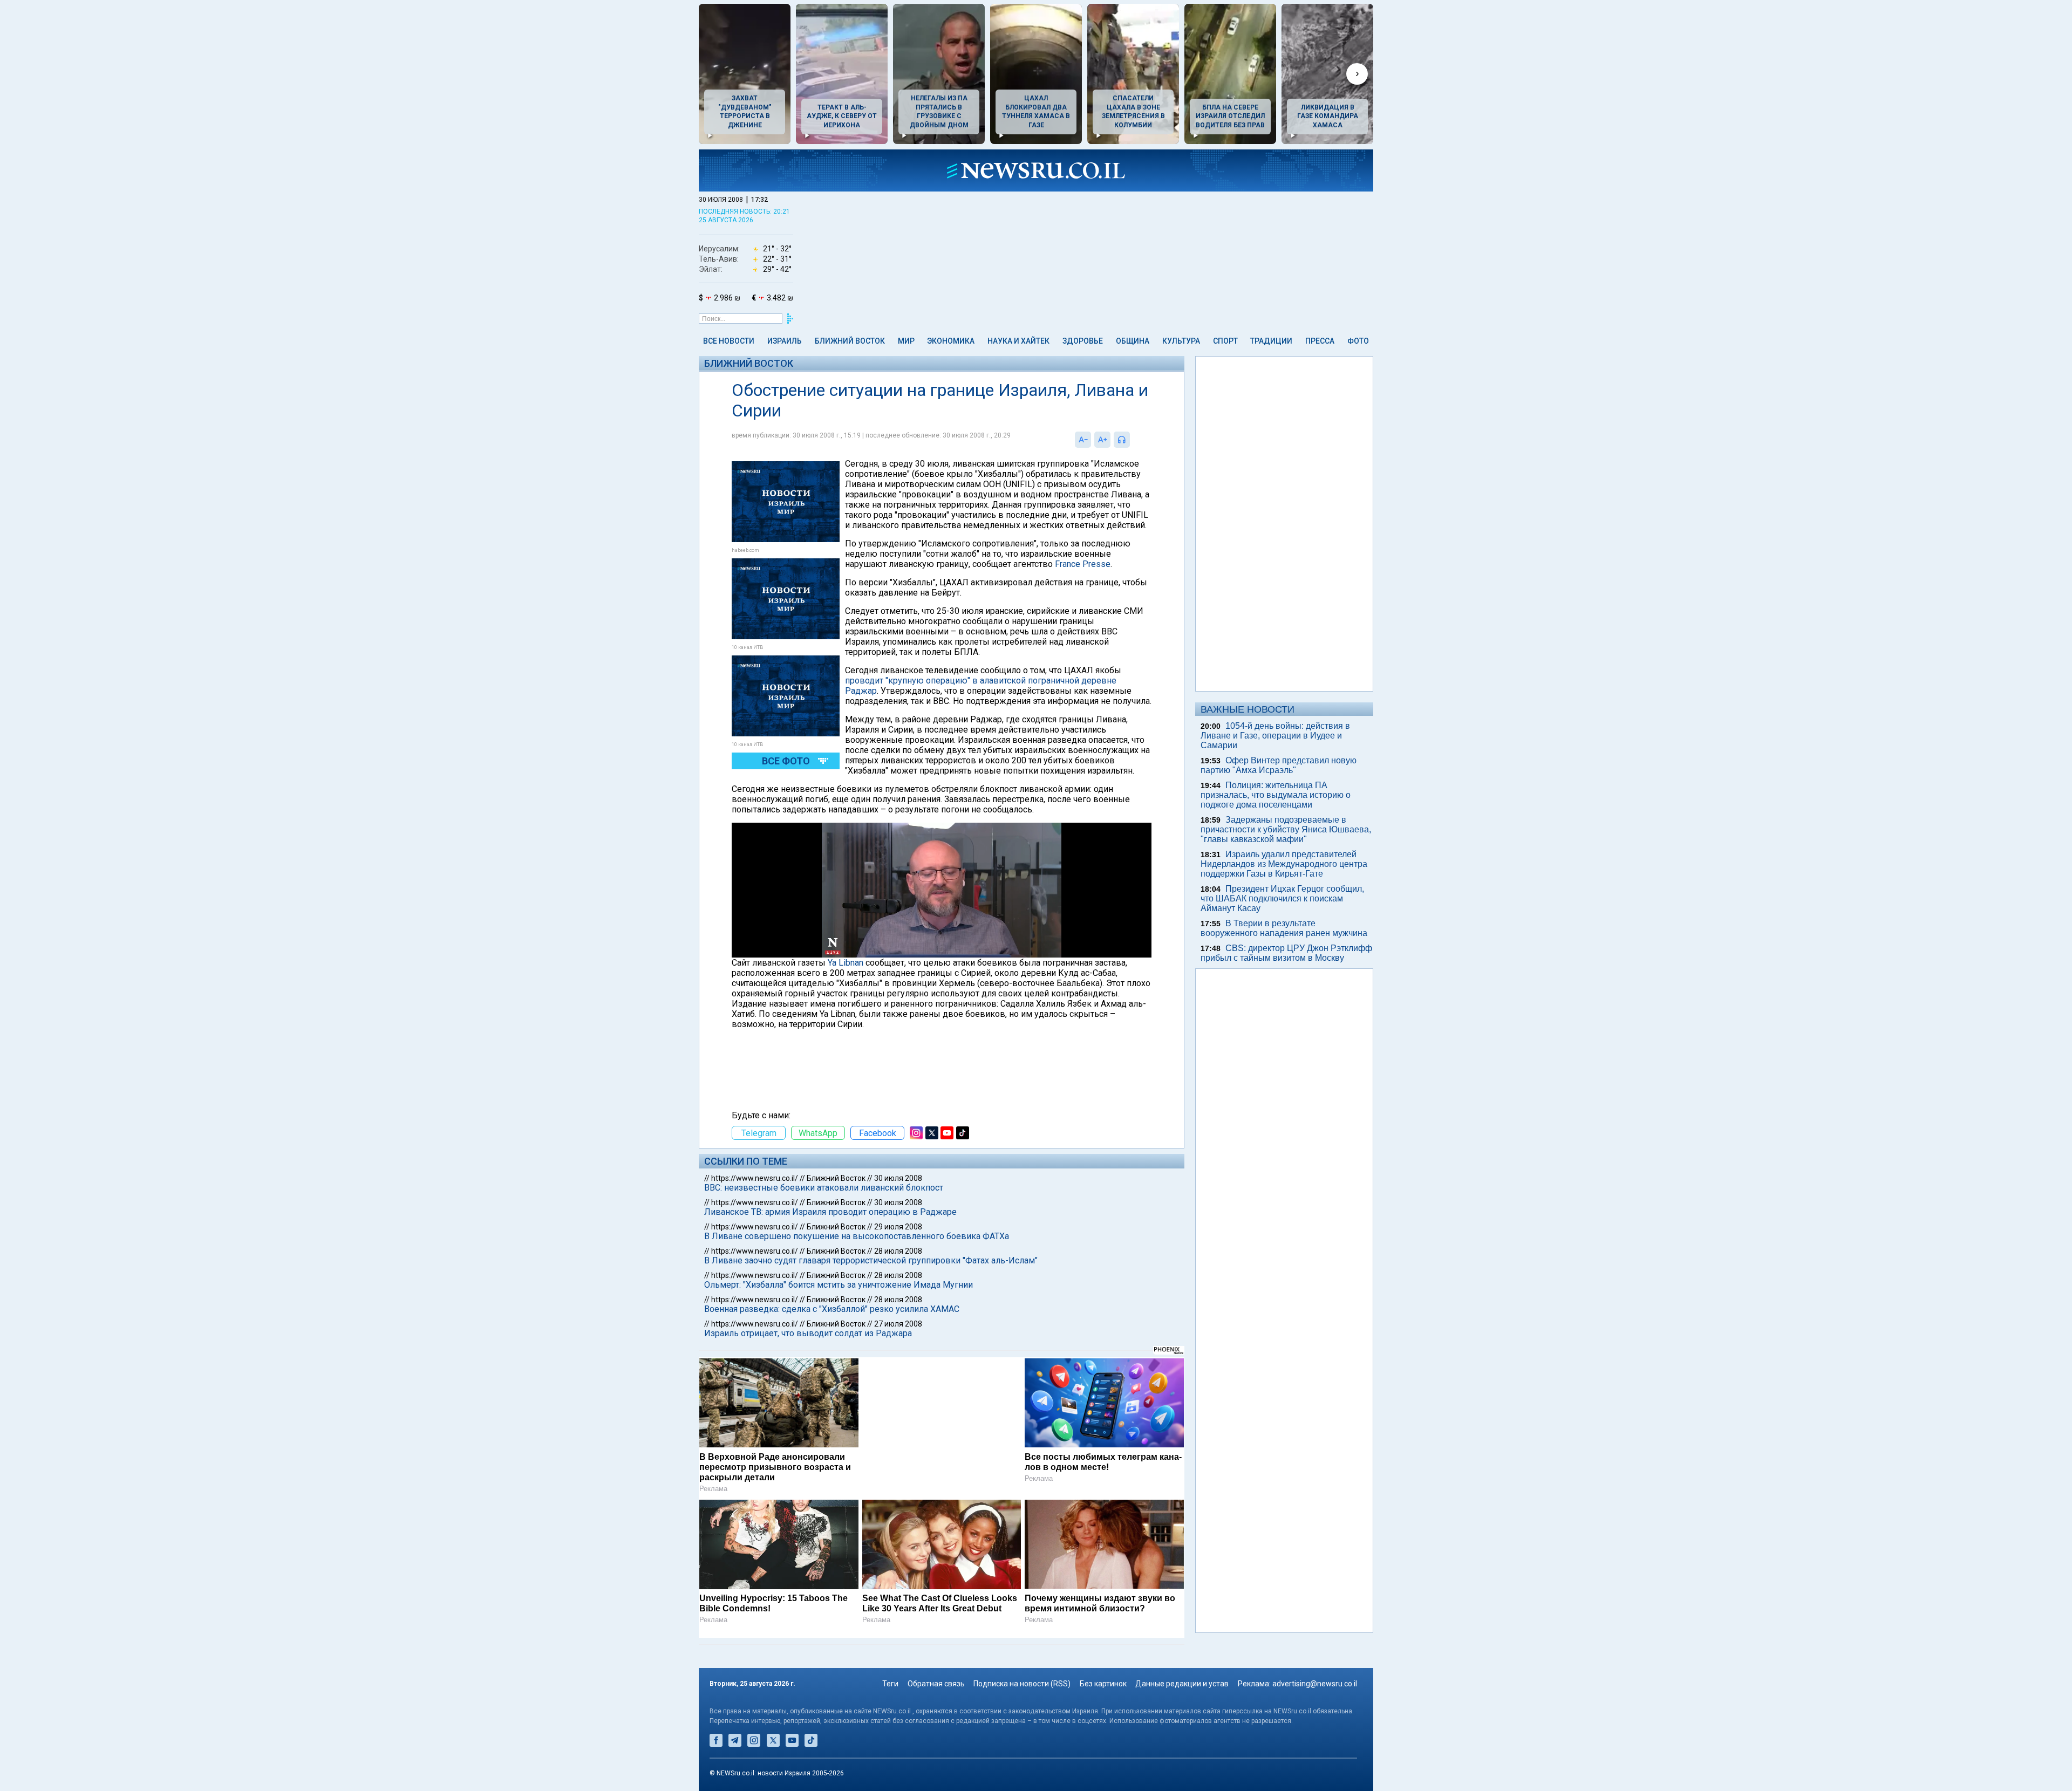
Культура (1181, 341)
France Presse (1083, 564)
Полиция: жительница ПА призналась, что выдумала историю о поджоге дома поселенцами (1276, 795)
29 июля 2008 (898, 1227)
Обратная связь (936, 1684)
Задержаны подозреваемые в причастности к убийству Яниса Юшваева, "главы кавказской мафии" (1286, 829)
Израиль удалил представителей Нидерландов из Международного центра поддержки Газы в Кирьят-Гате (1284, 864)
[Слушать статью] (1133, 440)
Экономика (951, 341)
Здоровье (1083, 341)
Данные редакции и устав (1182, 1684)
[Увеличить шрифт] (1102, 440)
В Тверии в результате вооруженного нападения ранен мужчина (1284, 928)
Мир (906, 341)
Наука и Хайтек (1018, 341)
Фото (1358, 341)
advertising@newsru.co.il (1315, 1684)
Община (1133, 341)
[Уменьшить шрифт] (1083, 440)
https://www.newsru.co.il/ (755, 1178)
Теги (890, 1684)
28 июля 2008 (898, 1251)
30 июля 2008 (898, 1178)
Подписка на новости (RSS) (1022, 1684)
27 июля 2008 (898, 1324)
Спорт (1225, 341)
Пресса (1320, 341)
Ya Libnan (846, 963)
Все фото (786, 761)
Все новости (729, 341)
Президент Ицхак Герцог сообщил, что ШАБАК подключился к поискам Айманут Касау (1282, 898)
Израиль (785, 341)
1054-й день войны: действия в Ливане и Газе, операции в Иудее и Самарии (1275, 736)
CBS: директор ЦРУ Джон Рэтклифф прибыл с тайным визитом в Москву (1286, 953)
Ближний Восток (850, 341)
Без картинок (1103, 1684)
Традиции (1271, 341)
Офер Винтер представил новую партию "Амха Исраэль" (1279, 765)
